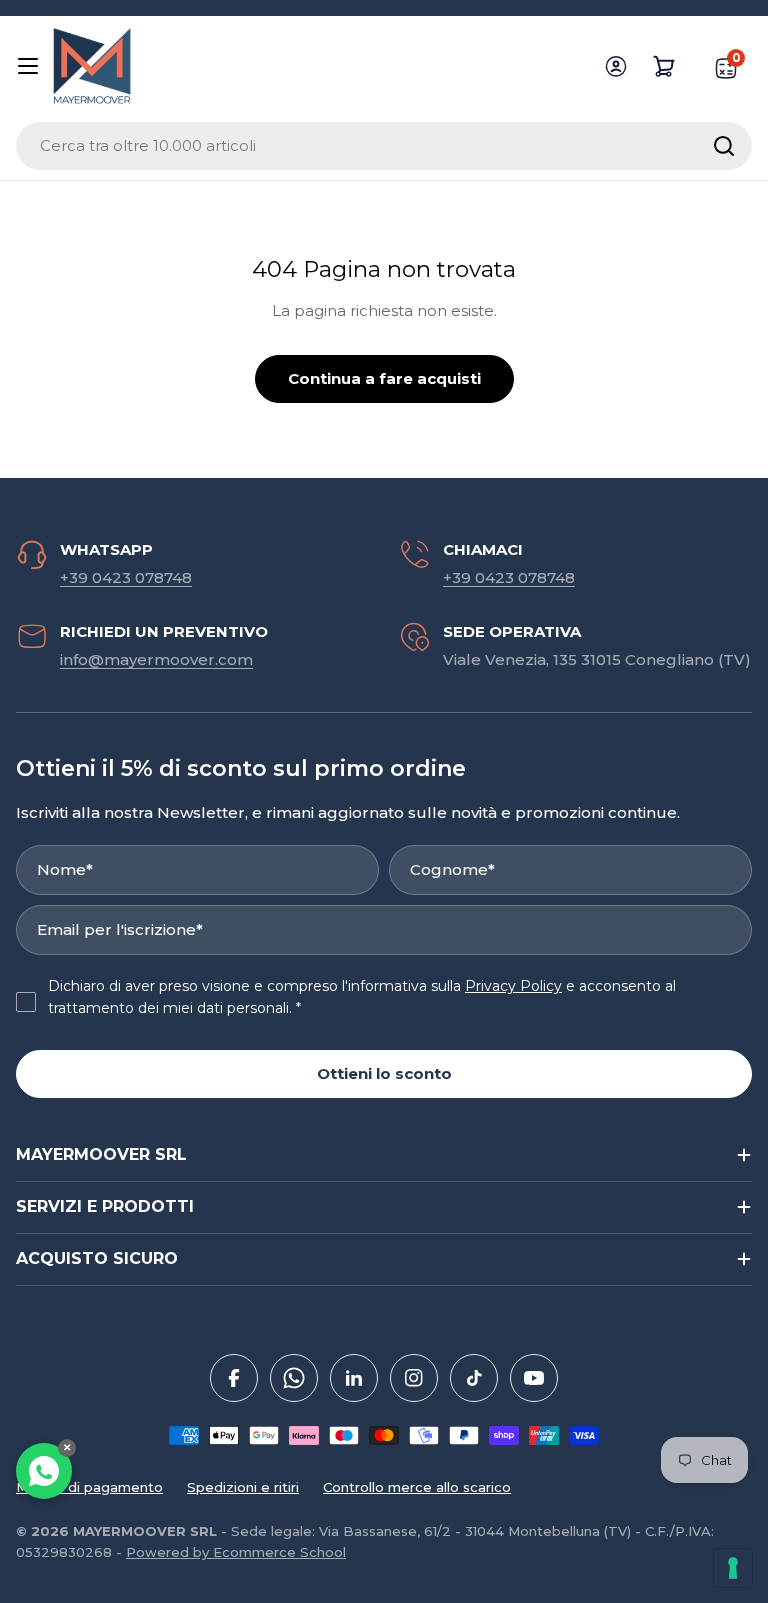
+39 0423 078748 (126, 577)
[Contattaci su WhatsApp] (44, 1471)
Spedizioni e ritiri (243, 1487)
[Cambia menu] (28, 66)
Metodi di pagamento (89, 1487)
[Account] (616, 66)
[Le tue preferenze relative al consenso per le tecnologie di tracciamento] (733, 1568)
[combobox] (384, 146)
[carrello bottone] (664, 66)
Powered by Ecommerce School (236, 1552)
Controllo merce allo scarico (417, 1487)
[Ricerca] (724, 146)
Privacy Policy (513, 986)
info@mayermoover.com (156, 659)
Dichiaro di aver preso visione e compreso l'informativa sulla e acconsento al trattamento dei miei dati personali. (362, 997)
